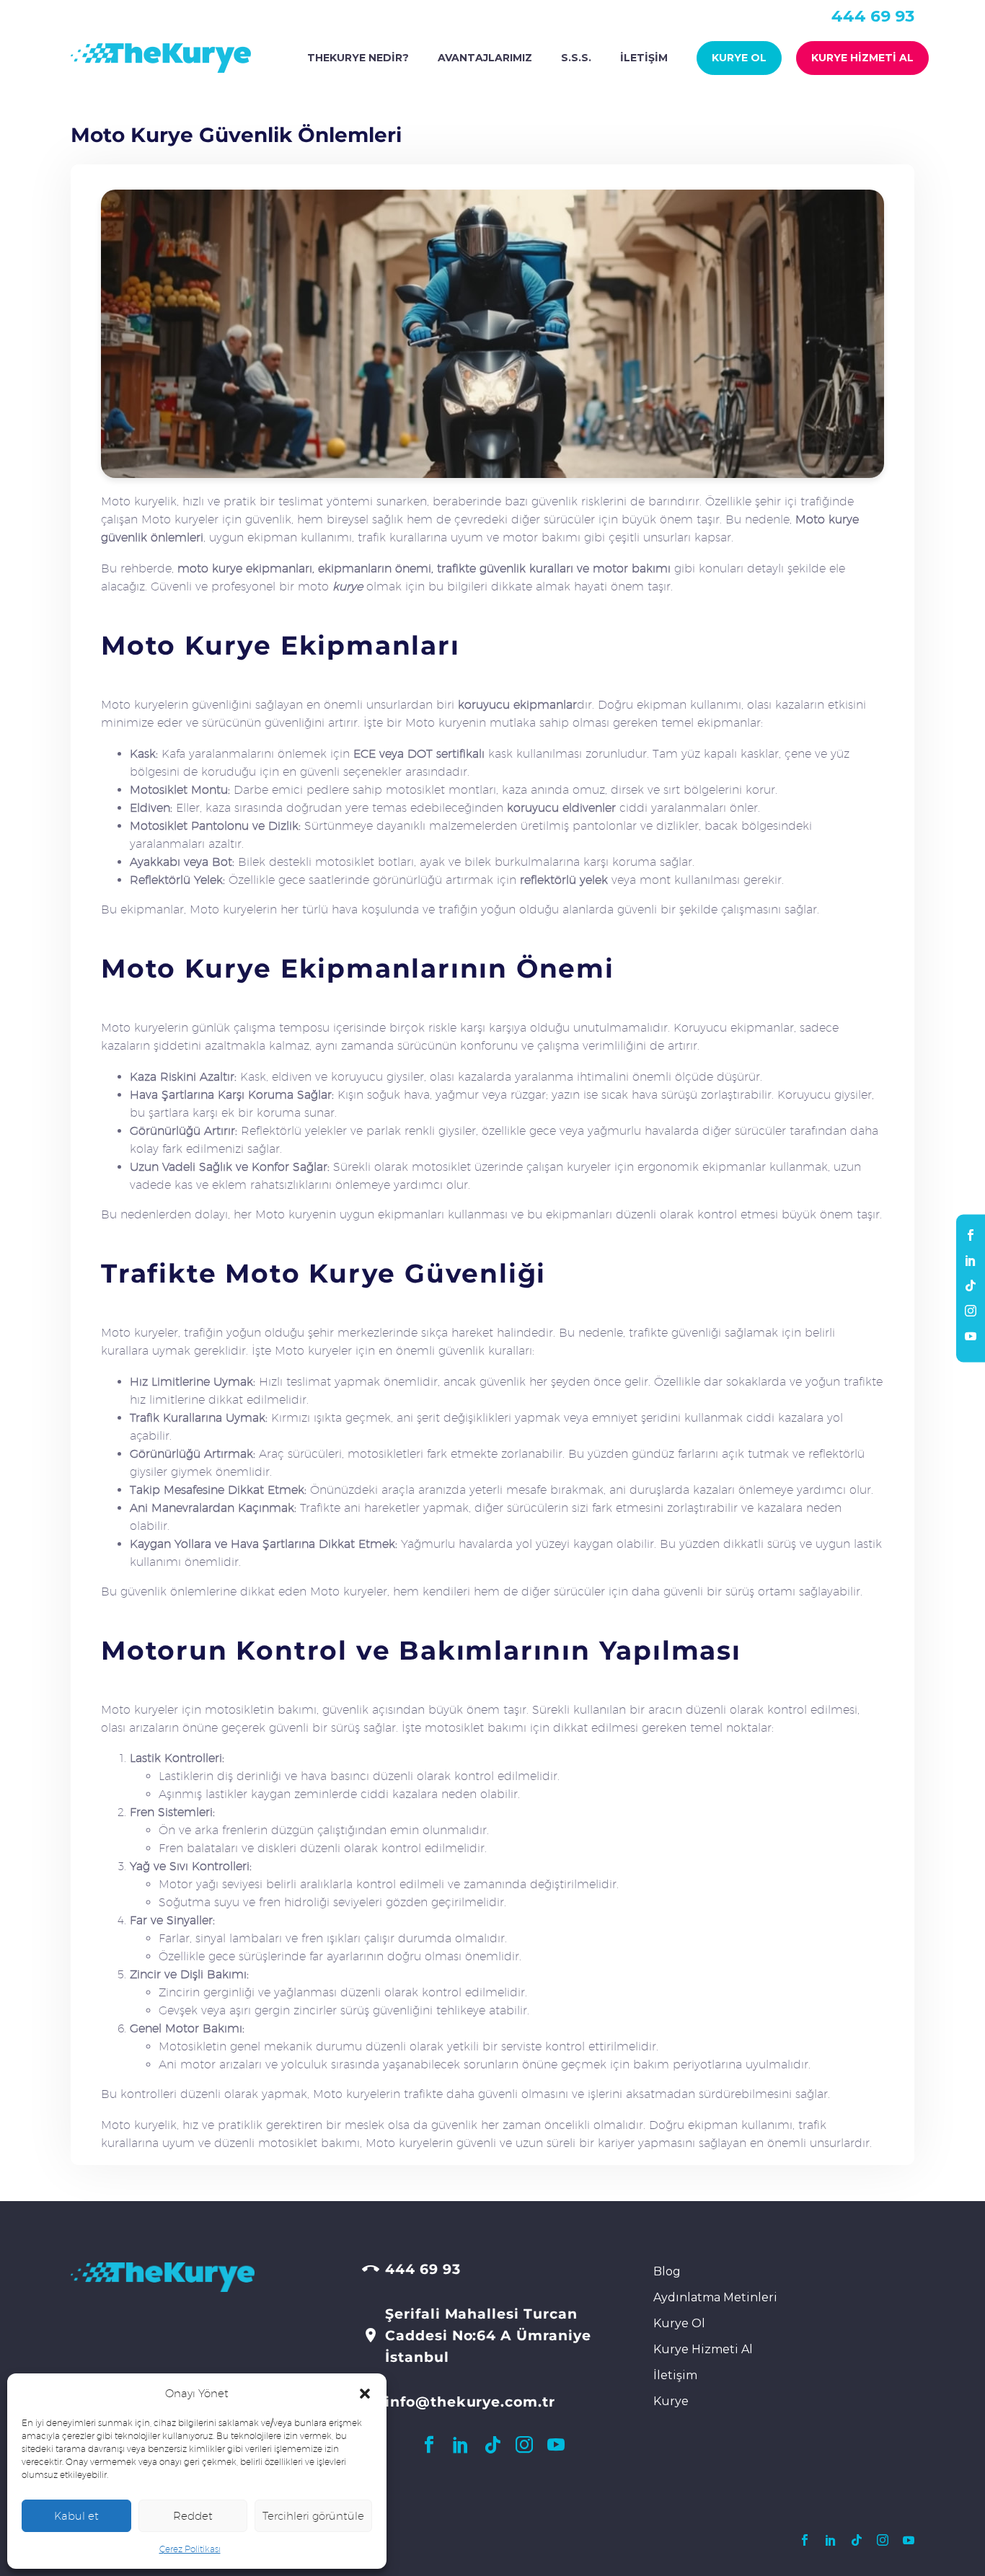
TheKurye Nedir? (358, 58)
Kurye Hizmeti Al (862, 58)
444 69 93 (873, 16)
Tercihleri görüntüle (313, 2516)
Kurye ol (739, 58)
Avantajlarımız (485, 58)
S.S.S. (576, 58)
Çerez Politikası (190, 2549)
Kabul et (76, 2516)
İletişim (644, 58)
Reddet (193, 2516)
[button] (365, 2394)
